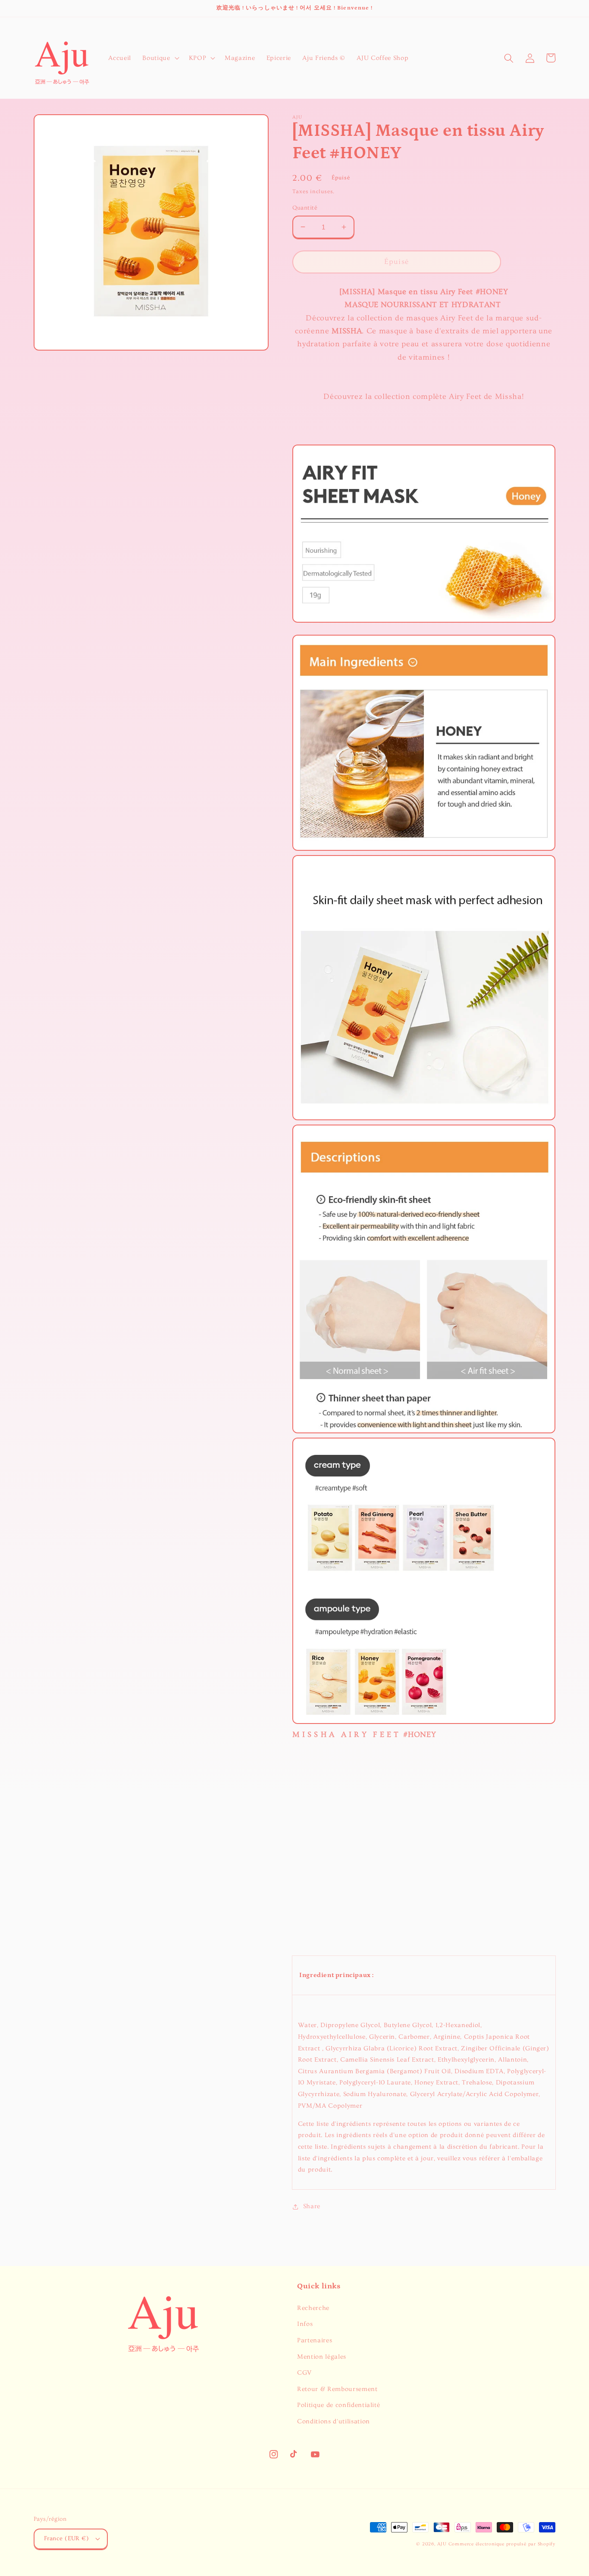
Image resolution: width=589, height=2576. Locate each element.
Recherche (313, 2308)
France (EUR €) (66, 2538)
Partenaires (315, 2340)
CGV (304, 2373)
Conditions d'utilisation (334, 2421)
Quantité (305, 208)
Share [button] (312, 2206)
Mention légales (322, 2357)
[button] (160, 58)
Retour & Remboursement (337, 2389)
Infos (305, 2324)
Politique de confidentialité (338, 2405)
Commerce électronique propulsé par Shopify (502, 2544)
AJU (442, 2544)
